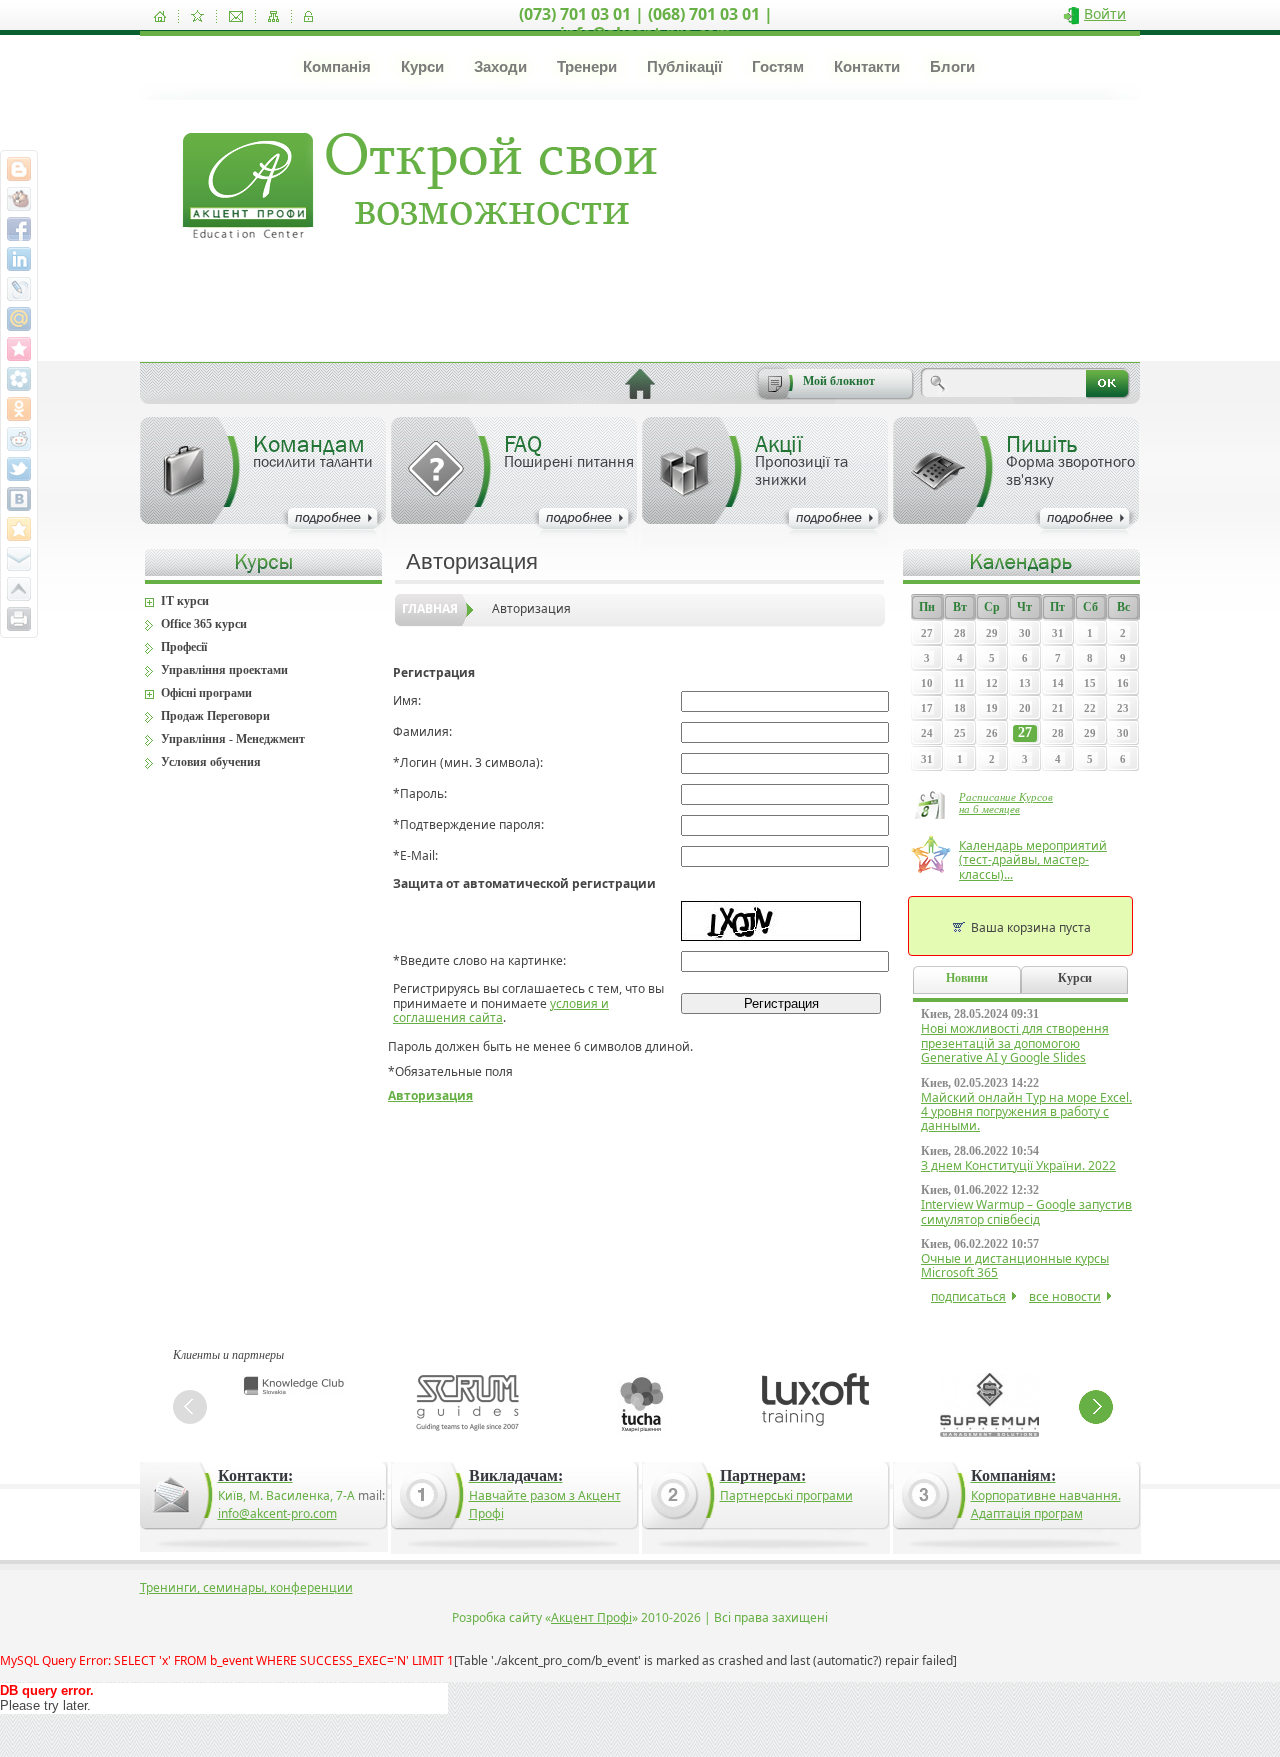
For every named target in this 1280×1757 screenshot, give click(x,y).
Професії (184, 647)
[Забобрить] (19, 199)
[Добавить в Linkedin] (19, 259)
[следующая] (1096, 1407)
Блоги (952, 66)
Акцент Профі (591, 1617)
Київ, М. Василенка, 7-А (286, 1495)
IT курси (185, 601)
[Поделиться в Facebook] (19, 229)
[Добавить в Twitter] (19, 469)
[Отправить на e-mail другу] (19, 559)
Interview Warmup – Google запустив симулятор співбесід (1026, 1211)
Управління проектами (224, 670)
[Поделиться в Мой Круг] (19, 379)
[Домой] (160, 16)
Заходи (500, 66)
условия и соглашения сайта (501, 1010)
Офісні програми (206, 693)
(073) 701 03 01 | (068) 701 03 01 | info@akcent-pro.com (646, 23)
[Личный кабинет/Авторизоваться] (308, 16)
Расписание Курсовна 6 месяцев (1006, 803)
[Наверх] (19, 589)
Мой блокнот (839, 381)
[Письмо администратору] (236, 16)
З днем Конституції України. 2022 (1018, 1165)
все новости (1065, 1296)
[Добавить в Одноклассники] (19, 409)
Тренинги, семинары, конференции (246, 1587)
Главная (430, 608)
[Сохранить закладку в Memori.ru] (19, 349)
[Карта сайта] (273, 16)
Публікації (684, 66)
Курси (422, 66)
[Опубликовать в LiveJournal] (19, 289)
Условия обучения (211, 762)
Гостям (778, 66)
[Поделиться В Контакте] (19, 499)
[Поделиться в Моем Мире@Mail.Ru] (19, 319)
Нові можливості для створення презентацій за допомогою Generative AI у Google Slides (1015, 1043)
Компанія (337, 66)
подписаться (968, 1296)
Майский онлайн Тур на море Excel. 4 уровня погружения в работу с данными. (1026, 1112)
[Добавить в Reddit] (19, 439)
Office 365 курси (204, 624)
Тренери (587, 66)
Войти (1105, 13)
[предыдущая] (190, 1407)
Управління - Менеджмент (233, 739)
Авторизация (531, 608)
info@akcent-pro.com (277, 1513)
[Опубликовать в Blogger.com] (19, 169)
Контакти (867, 66)
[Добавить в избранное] (197, 16)
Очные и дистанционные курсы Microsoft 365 (1015, 1265)
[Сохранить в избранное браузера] (19, 529)
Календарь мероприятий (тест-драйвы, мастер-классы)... (1033, 860)
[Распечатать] (19, 619)
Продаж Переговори (215, 716)
